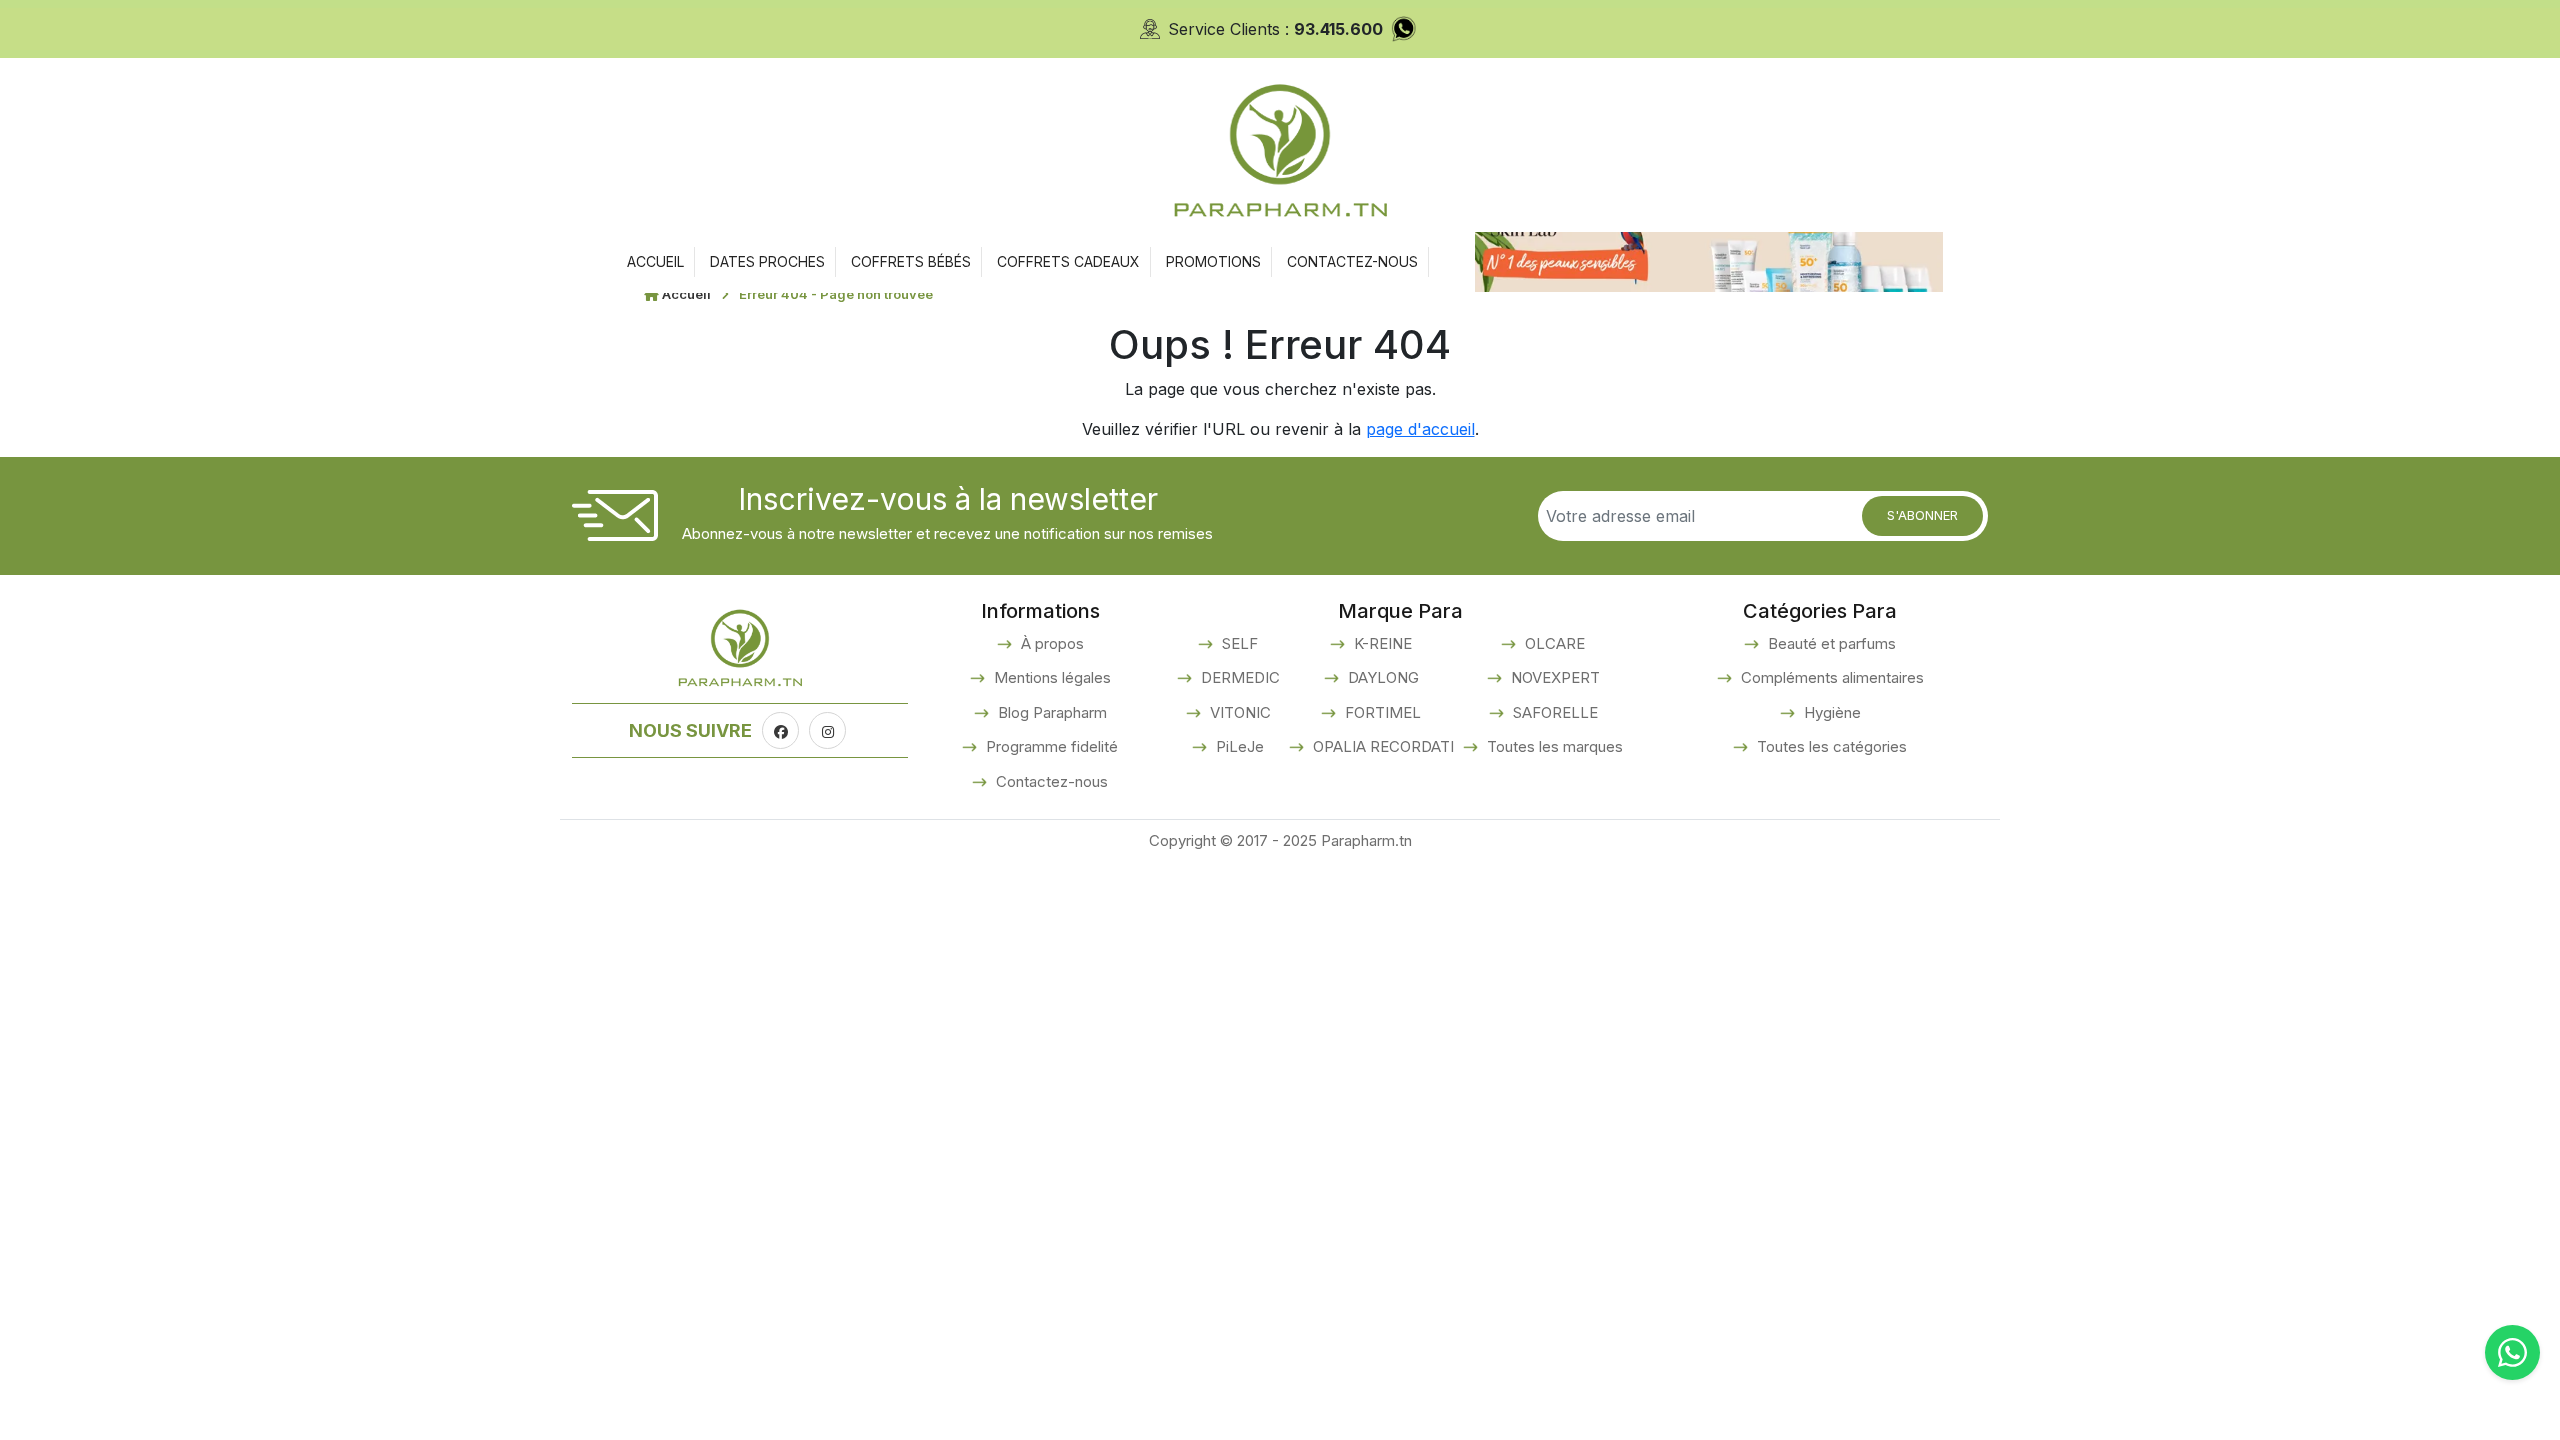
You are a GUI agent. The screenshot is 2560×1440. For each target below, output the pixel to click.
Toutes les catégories (1830, 746)
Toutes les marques (1553, 746)
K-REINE (1381, 643)
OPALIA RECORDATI (1381, 746)
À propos (1050, 643)
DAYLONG (1381, 677)
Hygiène (1830, 712)
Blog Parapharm (1050, 712)
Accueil (686, 294)
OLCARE (1553, 643)
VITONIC (1238, 712)
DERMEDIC (1238, 677)
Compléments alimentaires (1830, 677)
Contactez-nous (1050, 781)
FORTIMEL (1381, 712)
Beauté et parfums (1830, 643)
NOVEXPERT (1553, 677)
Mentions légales (1050, 677)
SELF (1238, 643)
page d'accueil (1420, 429)
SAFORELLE (1553, 712)
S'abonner (1922, 515)
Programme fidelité (1050, 746)
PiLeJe (1238, 746)
